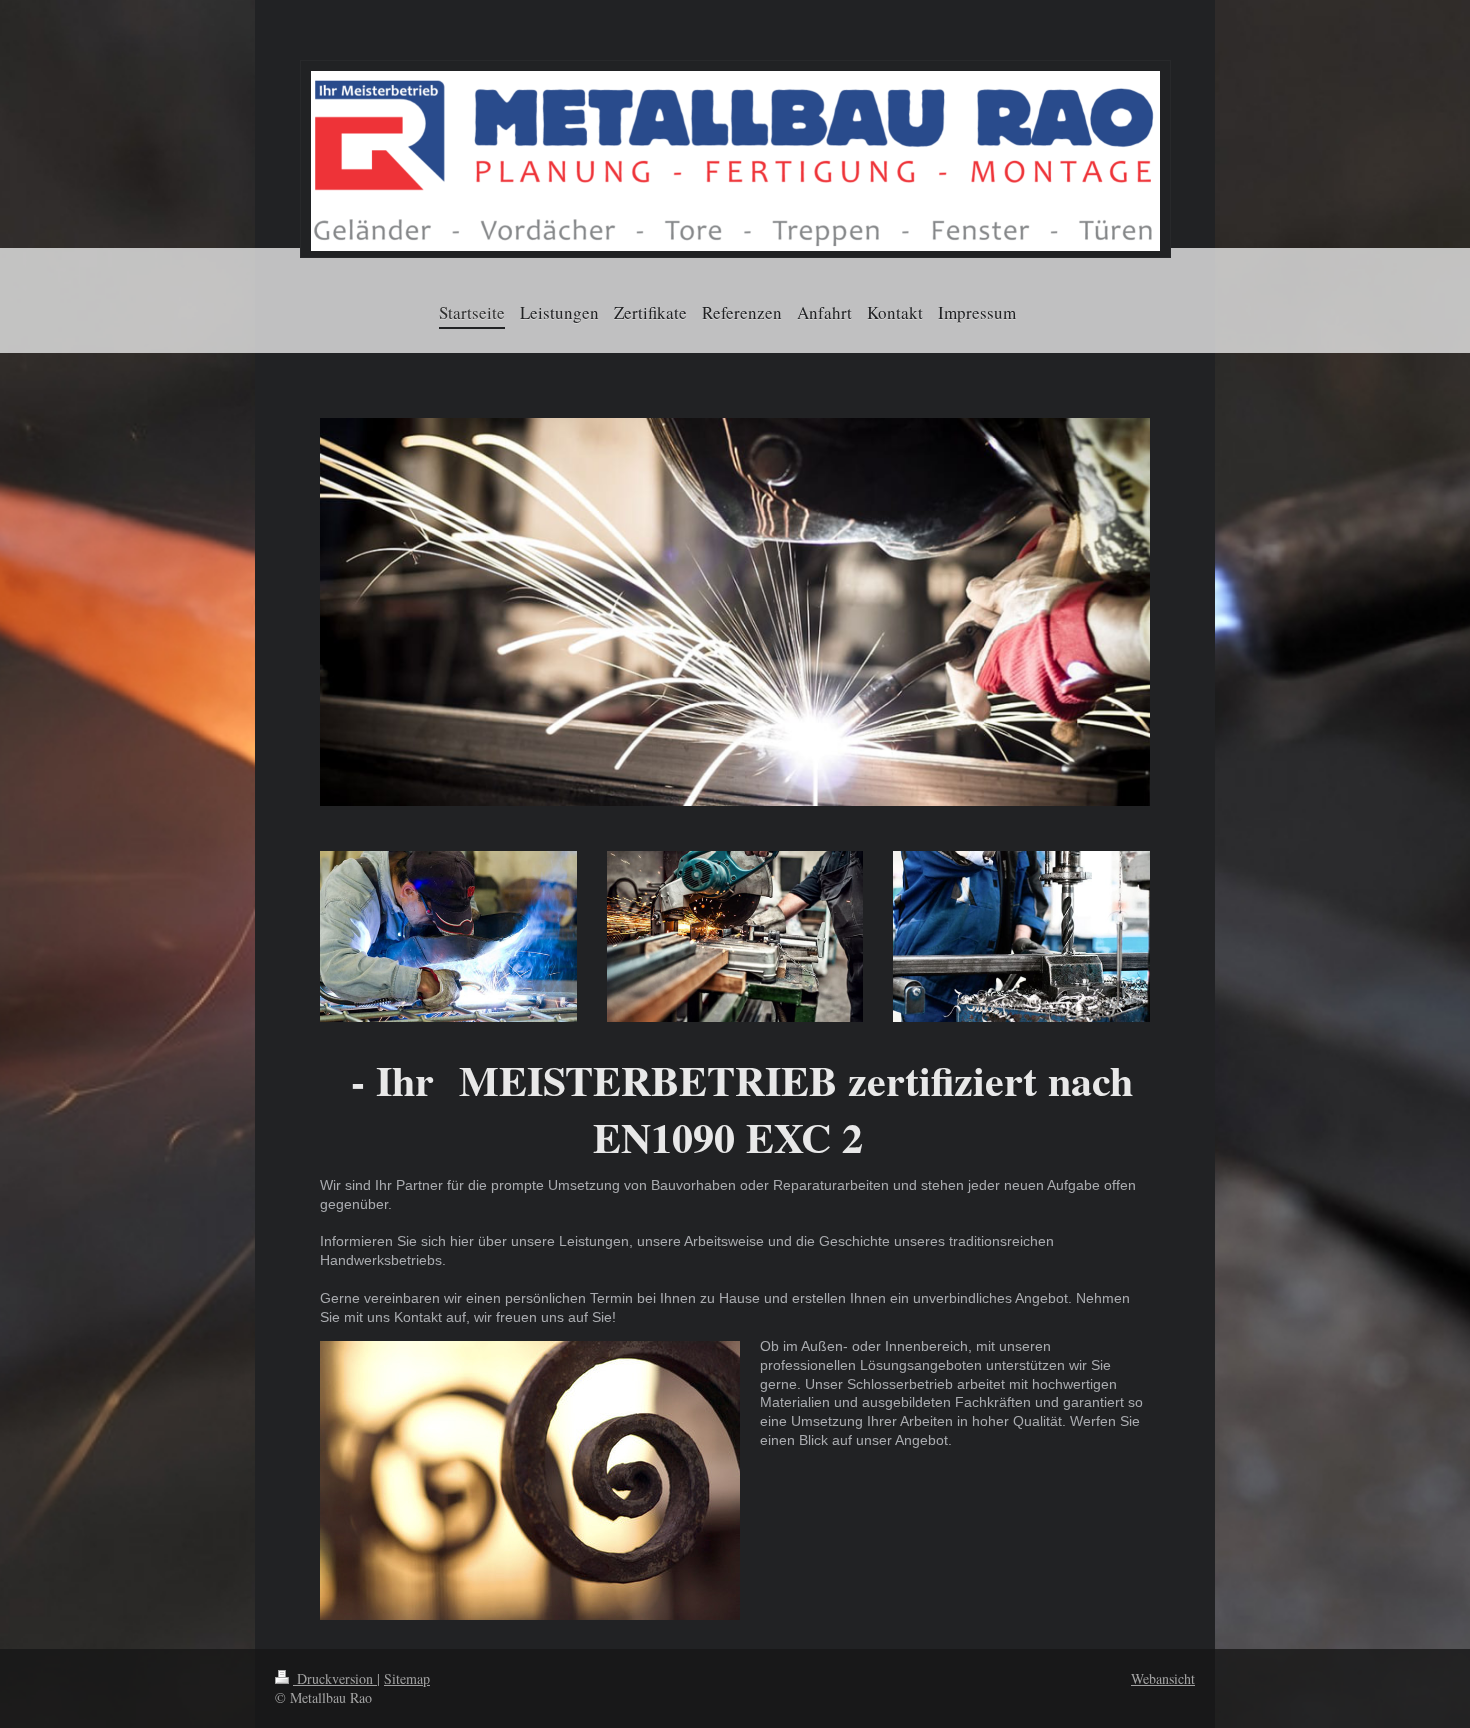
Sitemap (407, 1678)
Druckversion (335, 1678)
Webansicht (1163, 1678)
